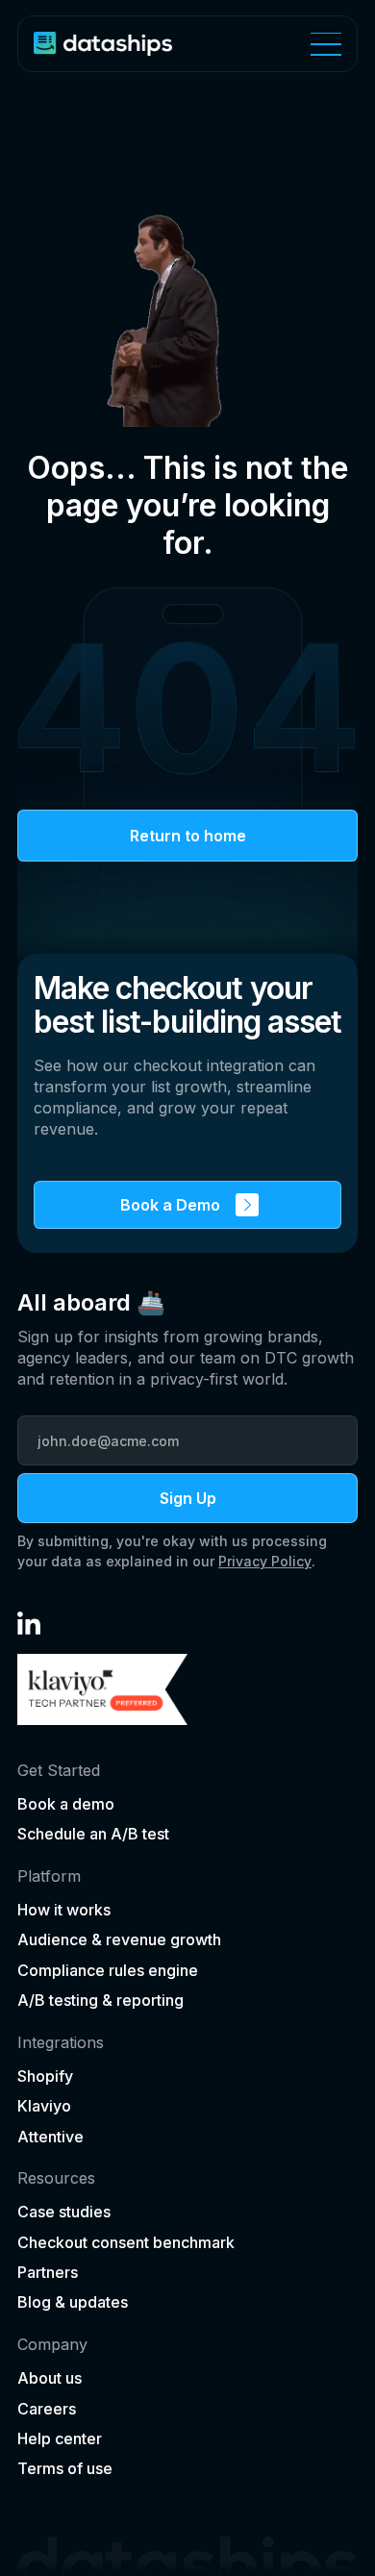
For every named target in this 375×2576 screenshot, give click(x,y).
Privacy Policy (265, 1561)
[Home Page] (103, 44)
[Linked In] (29, 1623)
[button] (326, 44)
